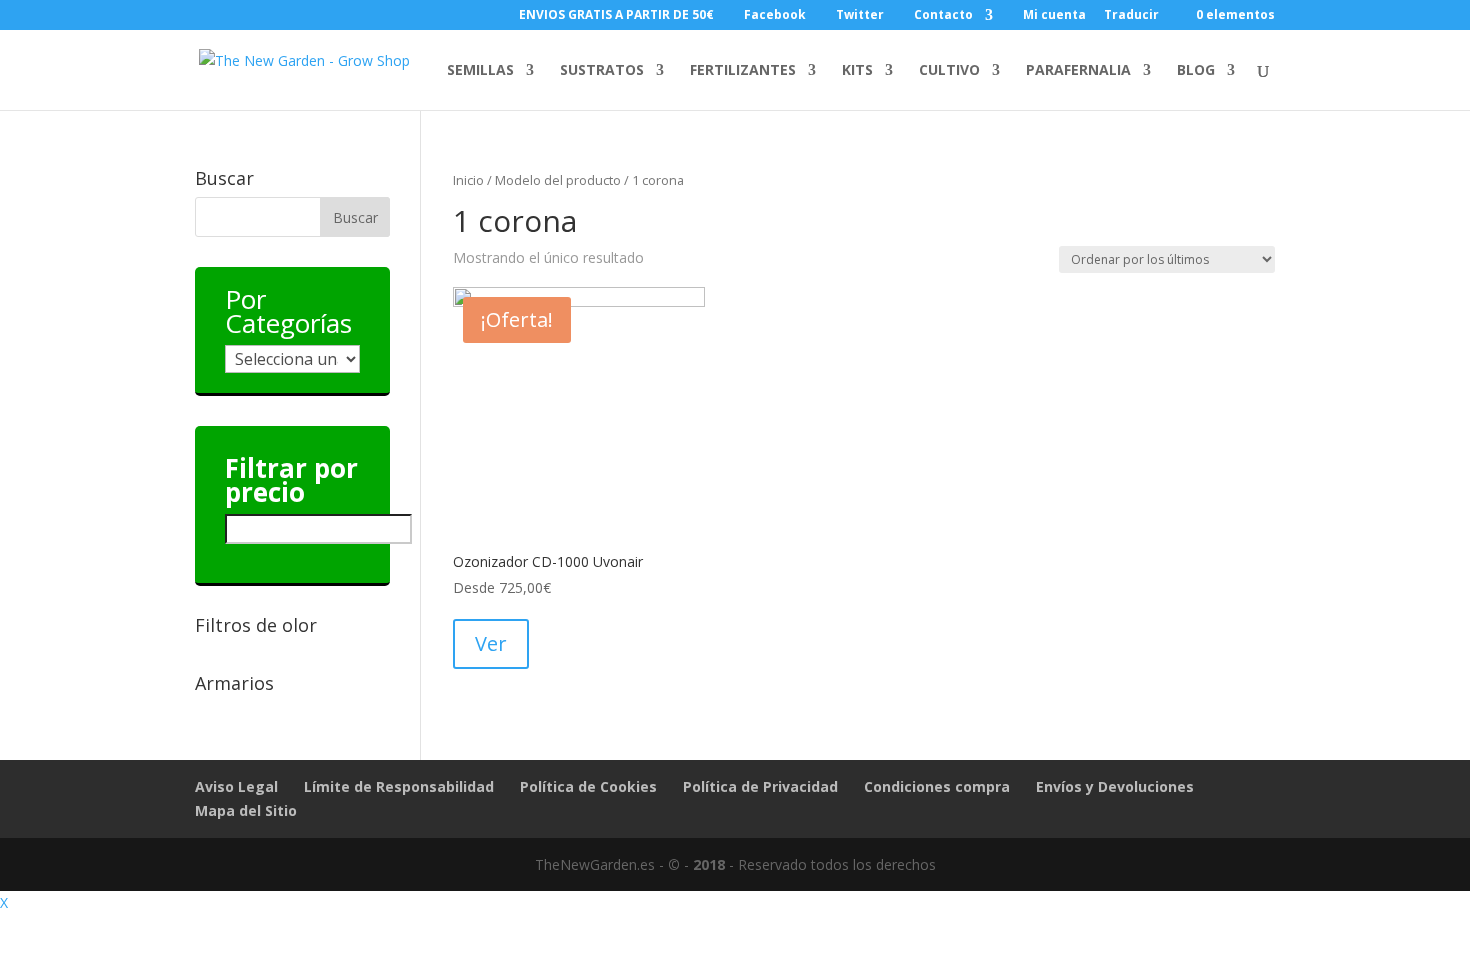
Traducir (1131, 16)
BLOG (1196, 71)
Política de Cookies (588, 786)
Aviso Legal (236, 786)
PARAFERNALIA (1078, 71)
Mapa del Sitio (246, 810)
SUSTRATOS (602, 71)
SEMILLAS (480, 71)
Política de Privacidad (760, 786)
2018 (709, 864)
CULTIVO (949, 71)
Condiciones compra (937, 786)
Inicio (468, 180)
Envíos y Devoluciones (1115, 786)
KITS (857, 71)
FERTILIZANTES (743, 71)
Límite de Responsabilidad (399, 786)
